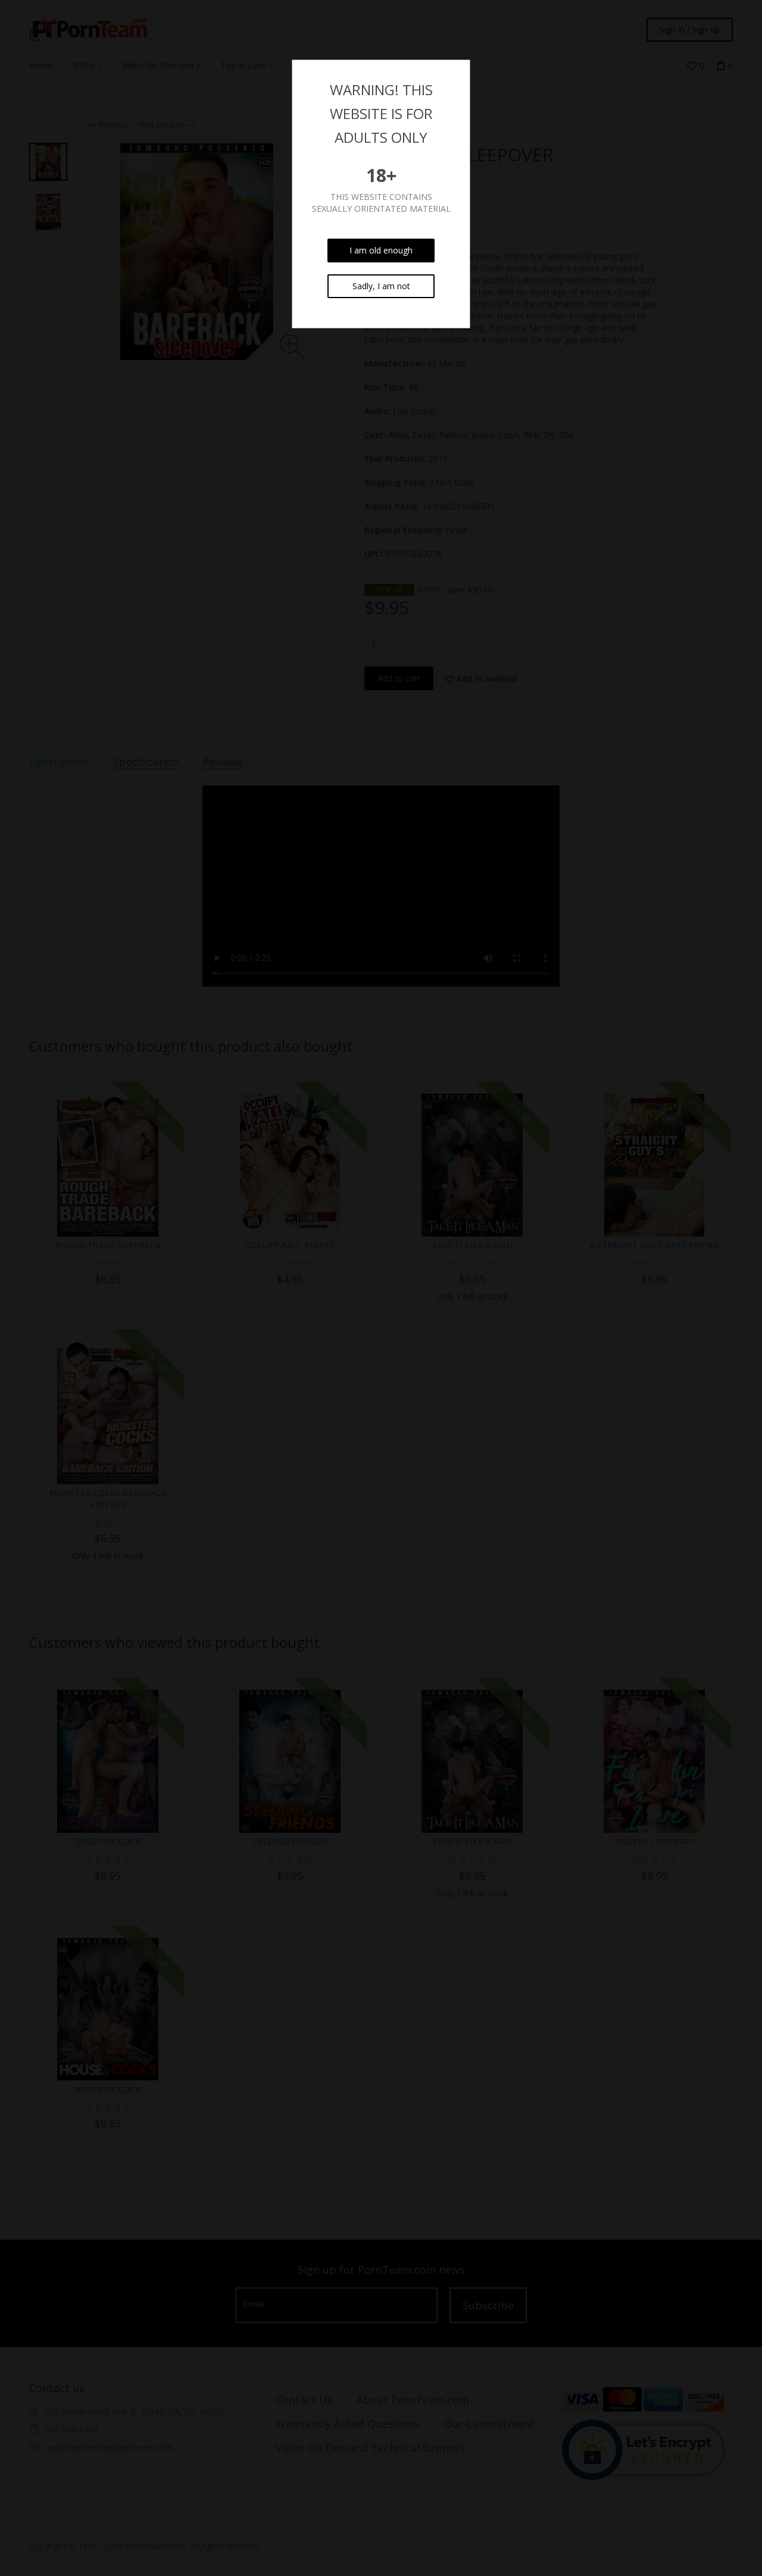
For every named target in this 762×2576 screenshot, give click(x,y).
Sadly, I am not (381, 286)
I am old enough (381, 250)
